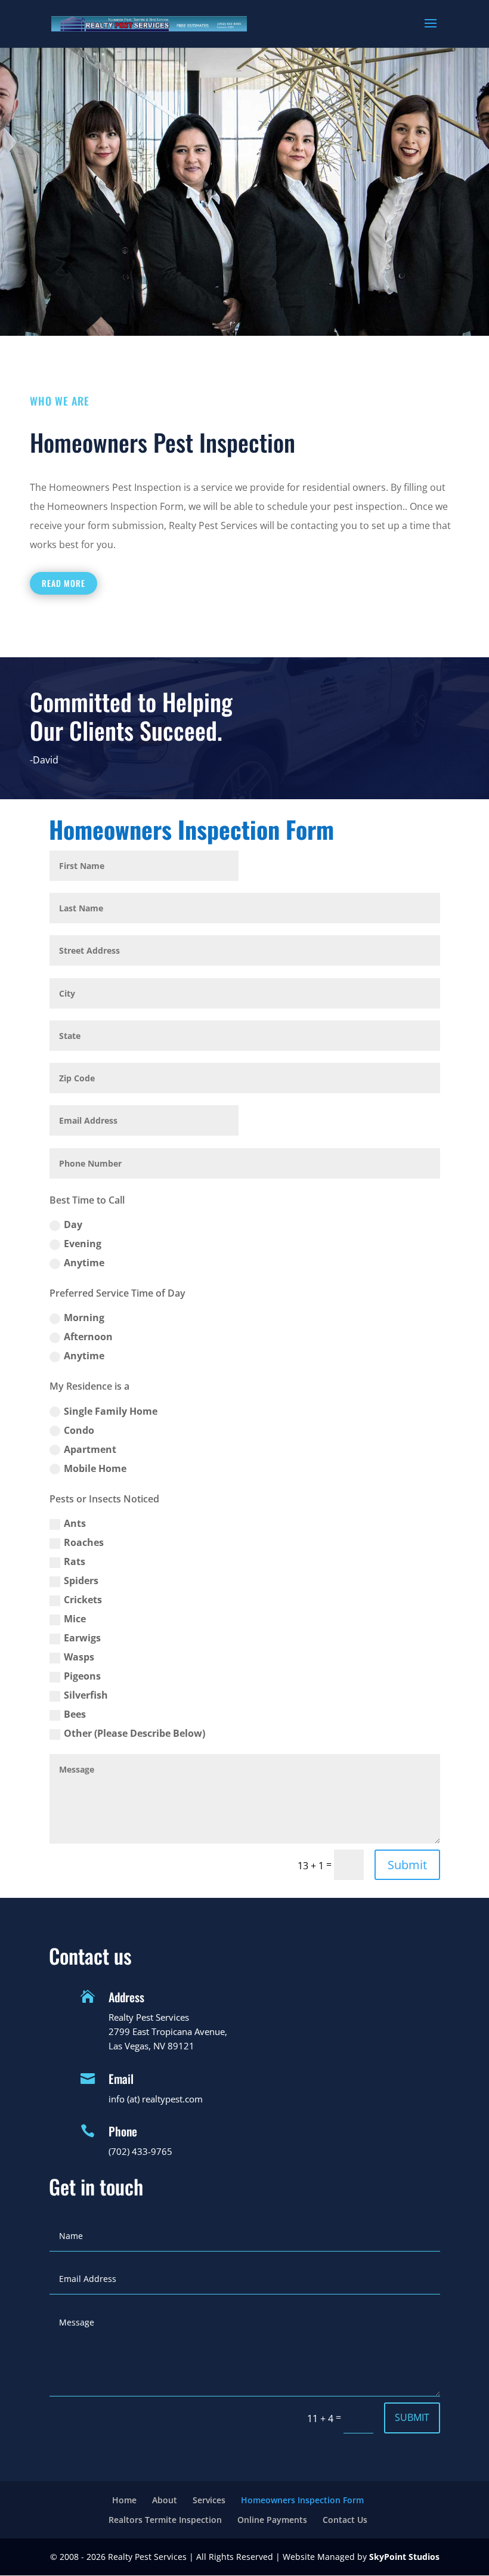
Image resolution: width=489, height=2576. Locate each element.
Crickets (83, 1600)
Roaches (84, 1542)
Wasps (79, 1657)
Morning (84, 1318)
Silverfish (86, 1695)
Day (73, 1224)
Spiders (81, 1581)
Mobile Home (95, 1468)
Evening (83, 1244)
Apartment (90, 1449)
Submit (407, 1865)
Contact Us (345, 2520)
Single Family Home (111, 1411)
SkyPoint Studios (404, 2557)
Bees (75, 1714)
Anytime (84, 1263)
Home (124, 2500)
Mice (75, 1619)
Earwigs (82, 1638)
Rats (75, 1561)
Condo (79, 1430)
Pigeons (82, 1676)
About (165, 2500)
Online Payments (272, 2520)
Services (209, 2500)
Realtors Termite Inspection (165, 2520)
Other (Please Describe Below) (134, 1733)
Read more (64, 583)
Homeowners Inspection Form (302, 2500)
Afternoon (88, 1337)
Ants (75, 1523)
